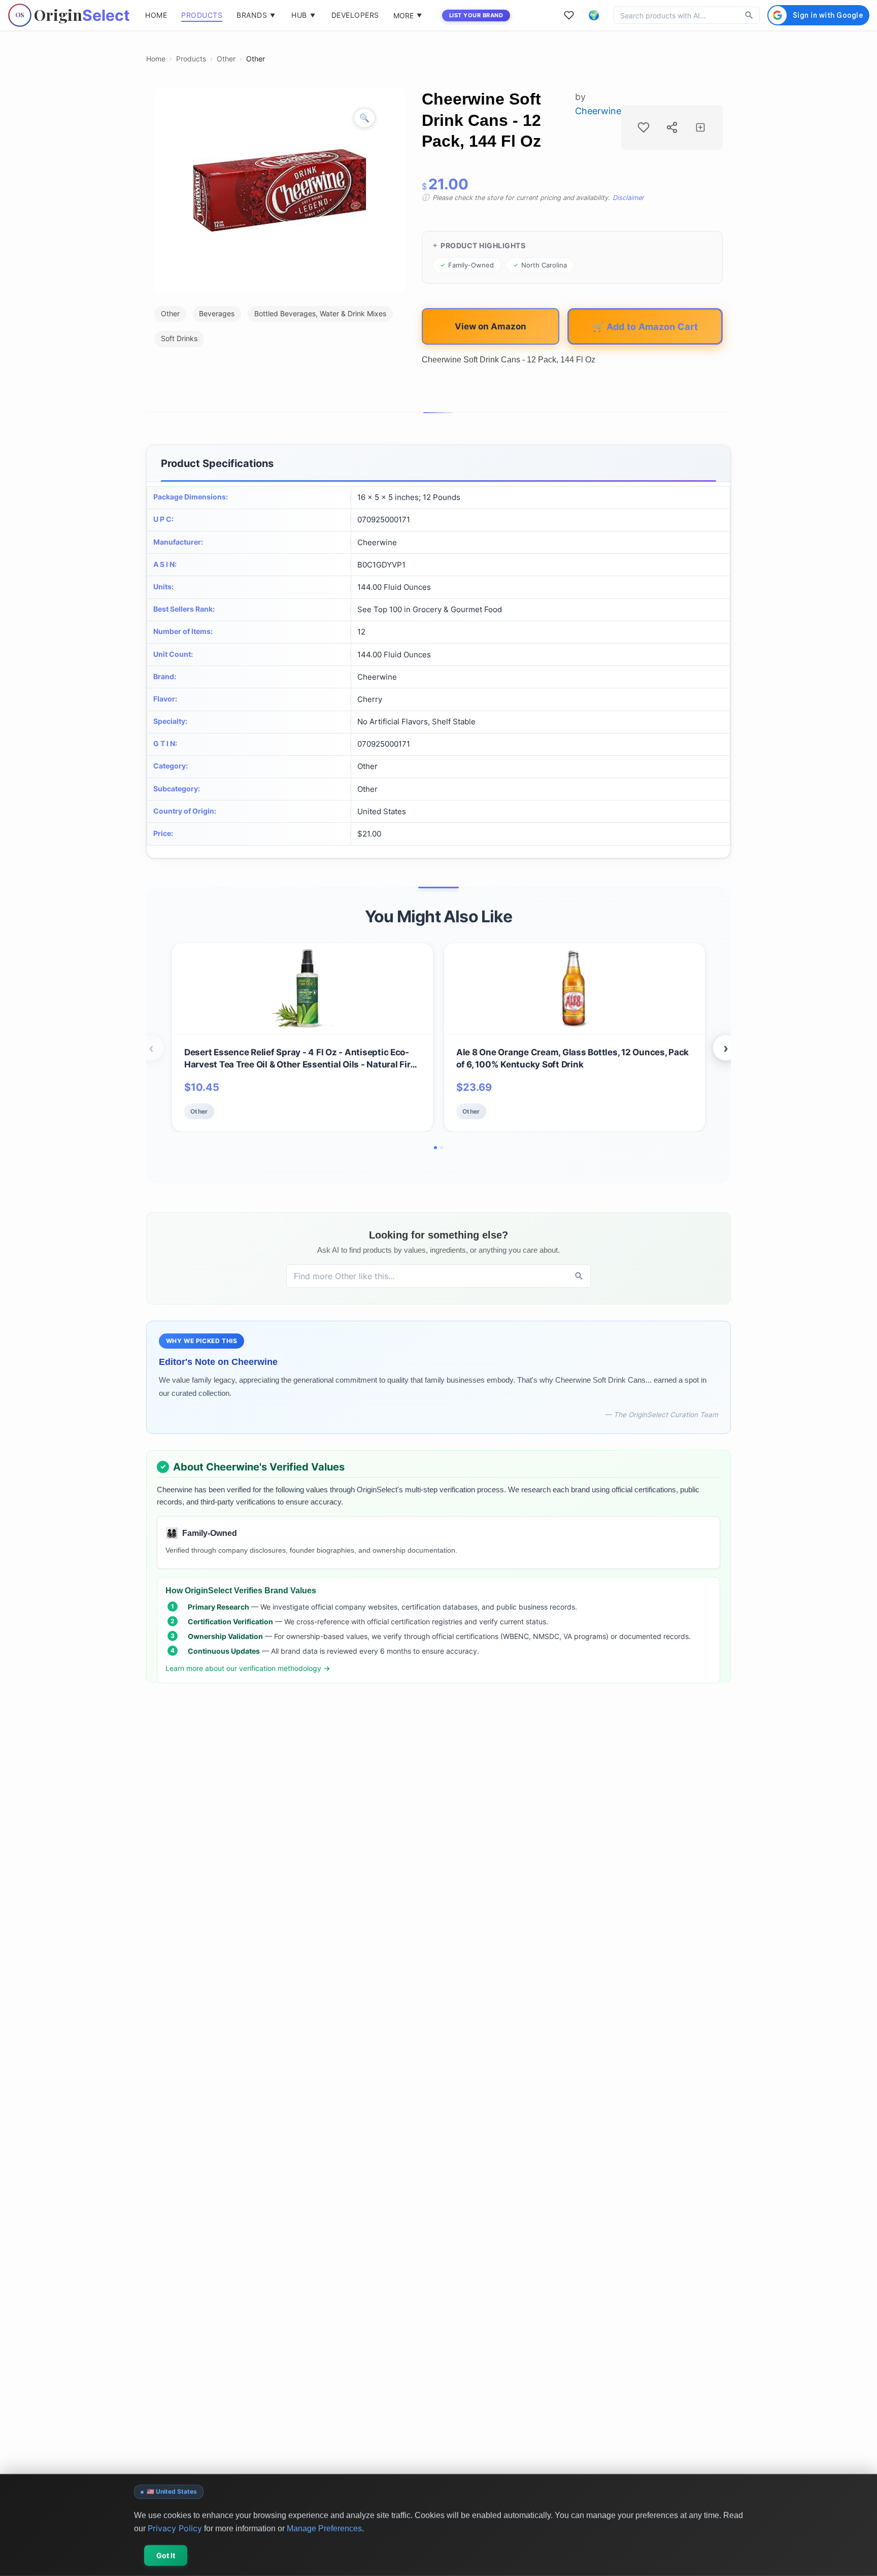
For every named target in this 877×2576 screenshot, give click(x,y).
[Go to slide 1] (435, 1148)
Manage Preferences (324, 2528)
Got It (166, 2555)
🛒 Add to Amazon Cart (645, 326)
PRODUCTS (202, 15)
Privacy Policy (175, 2528)
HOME (156, 15)
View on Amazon (491, 326)
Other (226, 59)
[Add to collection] (700, 127)
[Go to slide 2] (442, 1148)
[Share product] (672, 127)
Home (156, 59)
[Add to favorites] (644, 127)
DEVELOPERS (355, 15)
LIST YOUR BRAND (476, 15)
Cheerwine (598, 111)
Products (191, 59)
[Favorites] (569, 15)
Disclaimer (628, 198)
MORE (408, 15)
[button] (594, 15)
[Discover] (749, 15)
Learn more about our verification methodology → (248, 1668)
